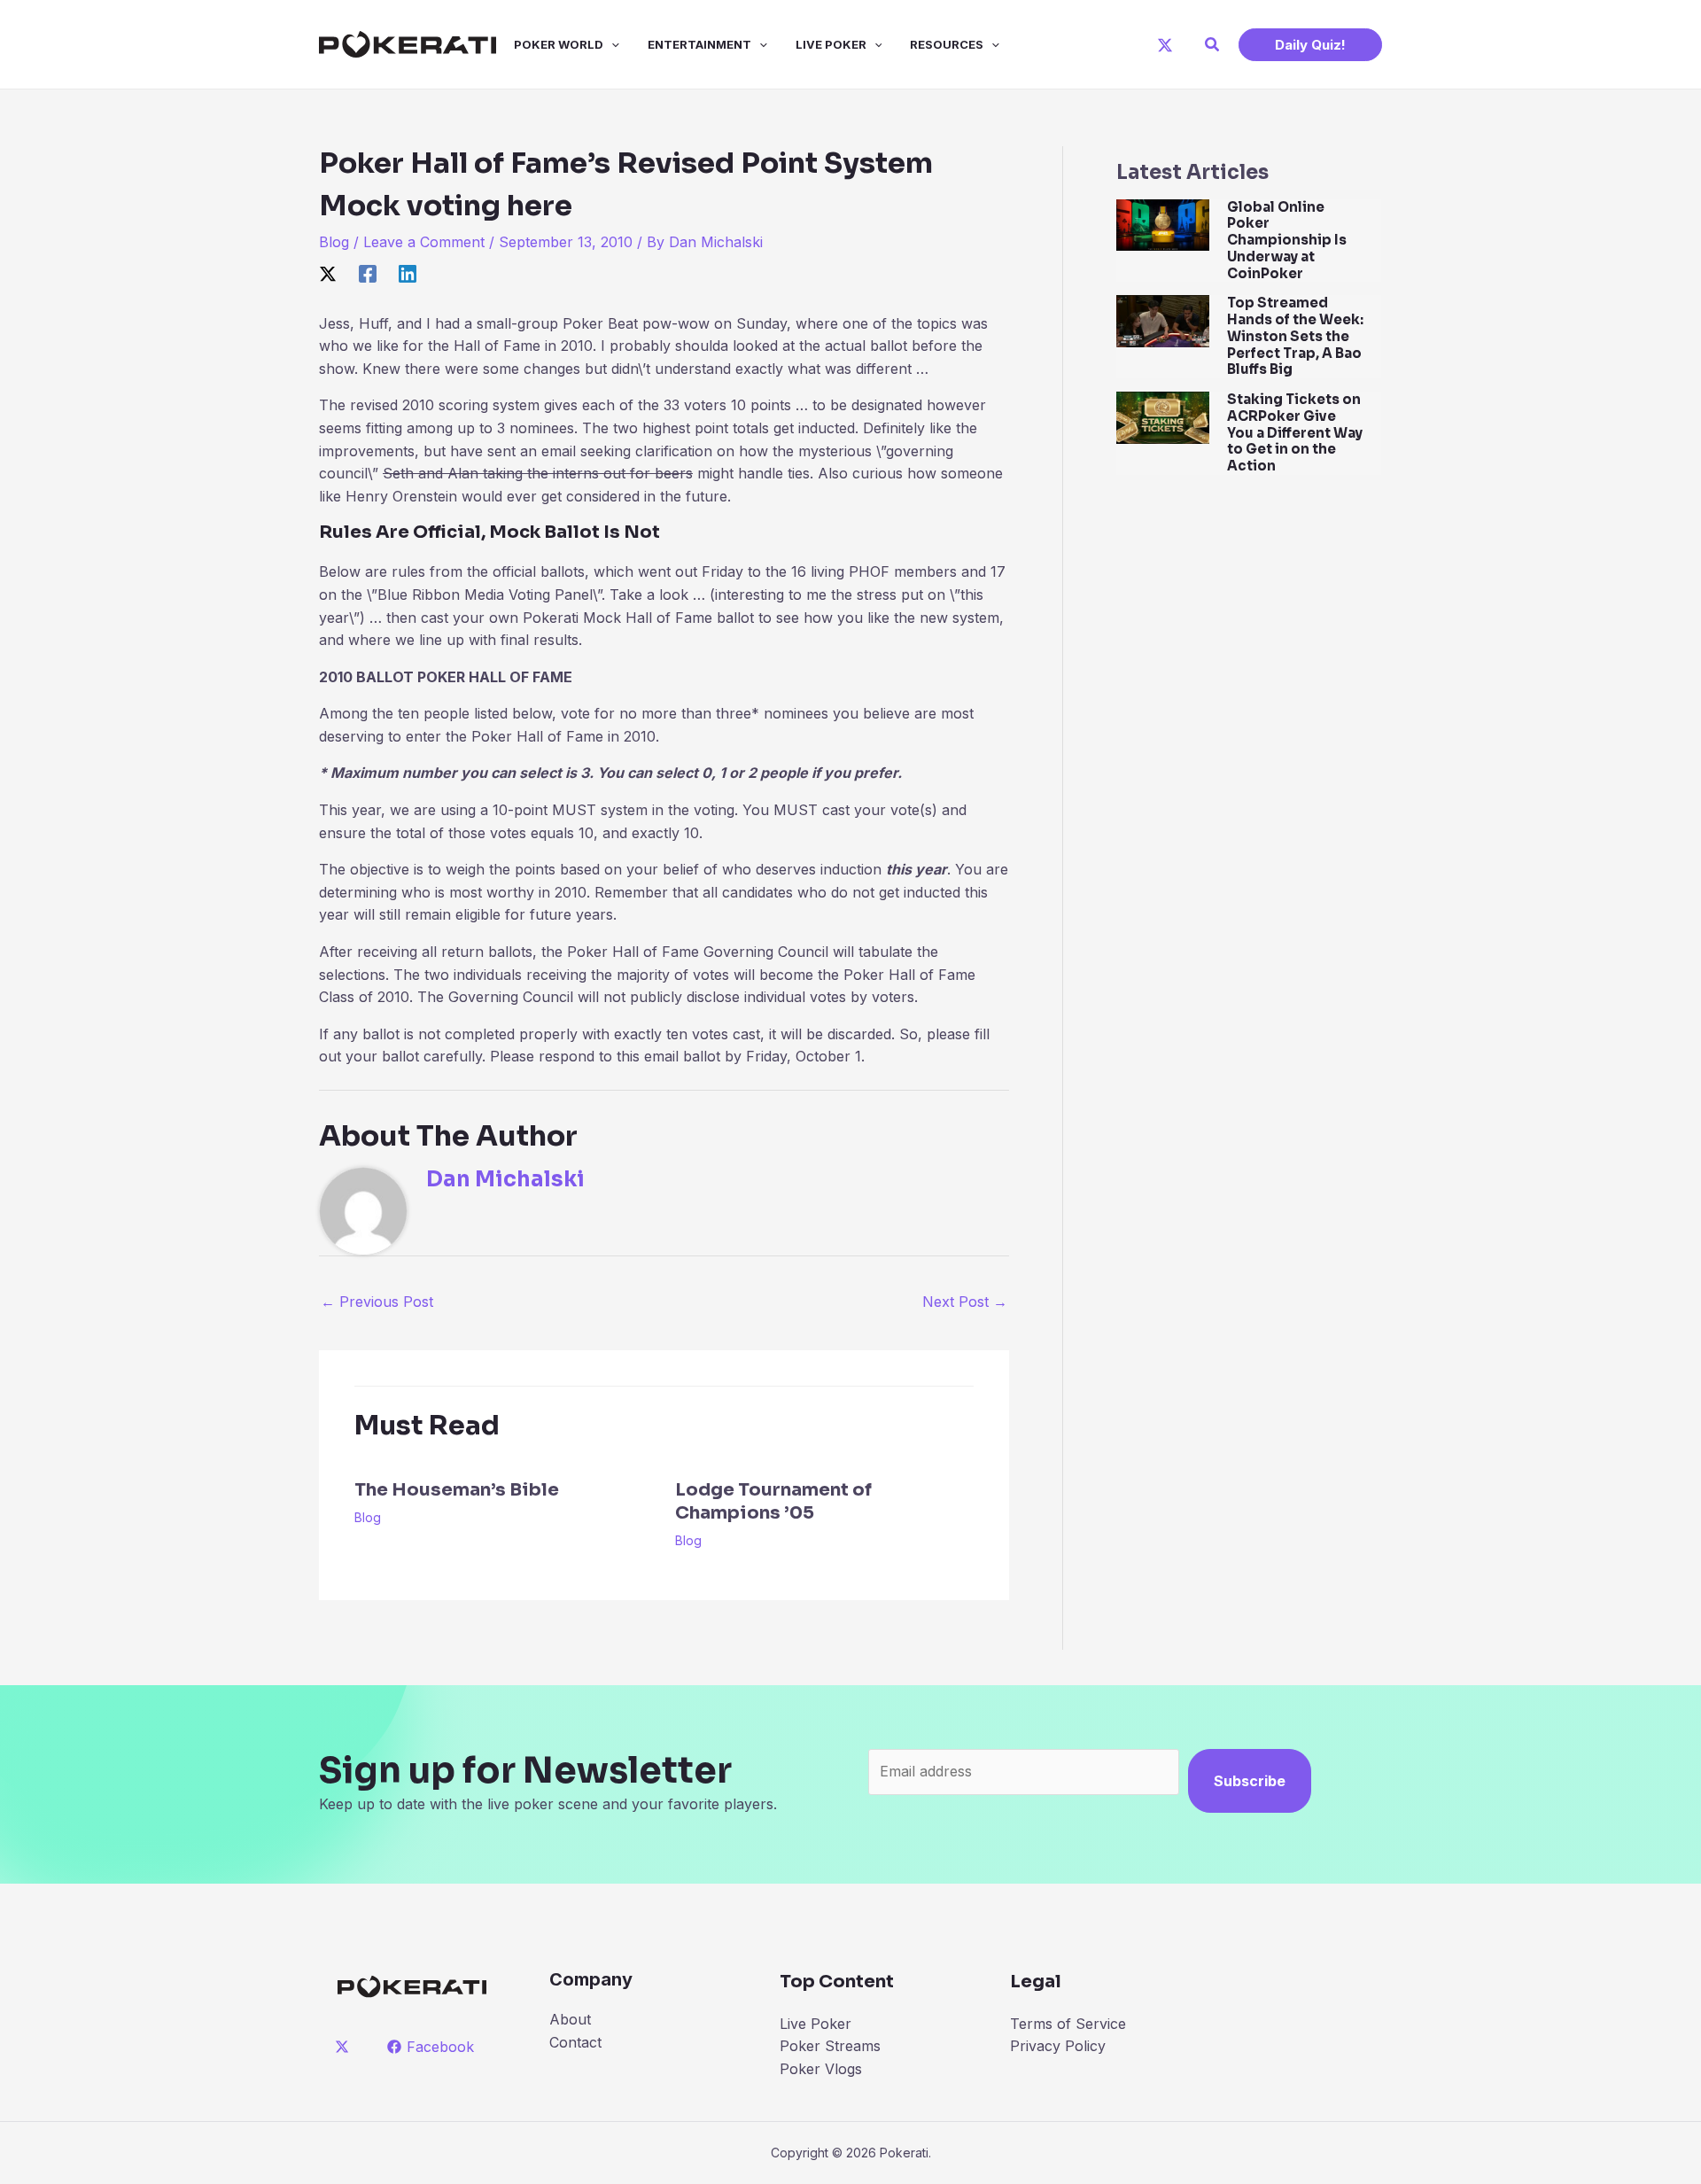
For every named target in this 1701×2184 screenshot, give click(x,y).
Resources (947, 44)
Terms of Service (1068, 2024)
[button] (1213, 45)
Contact (575, 2042)
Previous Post (377, 1302)
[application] (611, 44)
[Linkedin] (408, 273)
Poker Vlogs (821, 2069)
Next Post (965, 1302)
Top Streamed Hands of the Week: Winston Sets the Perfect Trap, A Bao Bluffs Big (1295, 336)
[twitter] (345, 2047)
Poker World (559, 44)
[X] (1165, 45)
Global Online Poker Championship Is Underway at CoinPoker (1287, 240)
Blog (334, 242)
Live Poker (831, 44)
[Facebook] (368, 273)
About (570, 2019)
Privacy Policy (1058, 2046)
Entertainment (699, 44)
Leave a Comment (424, 242)
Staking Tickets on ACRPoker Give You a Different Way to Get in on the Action (1295, 432)
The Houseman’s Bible (457, 1490)
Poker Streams (830, 2046)
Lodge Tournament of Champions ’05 (773, 1501)
